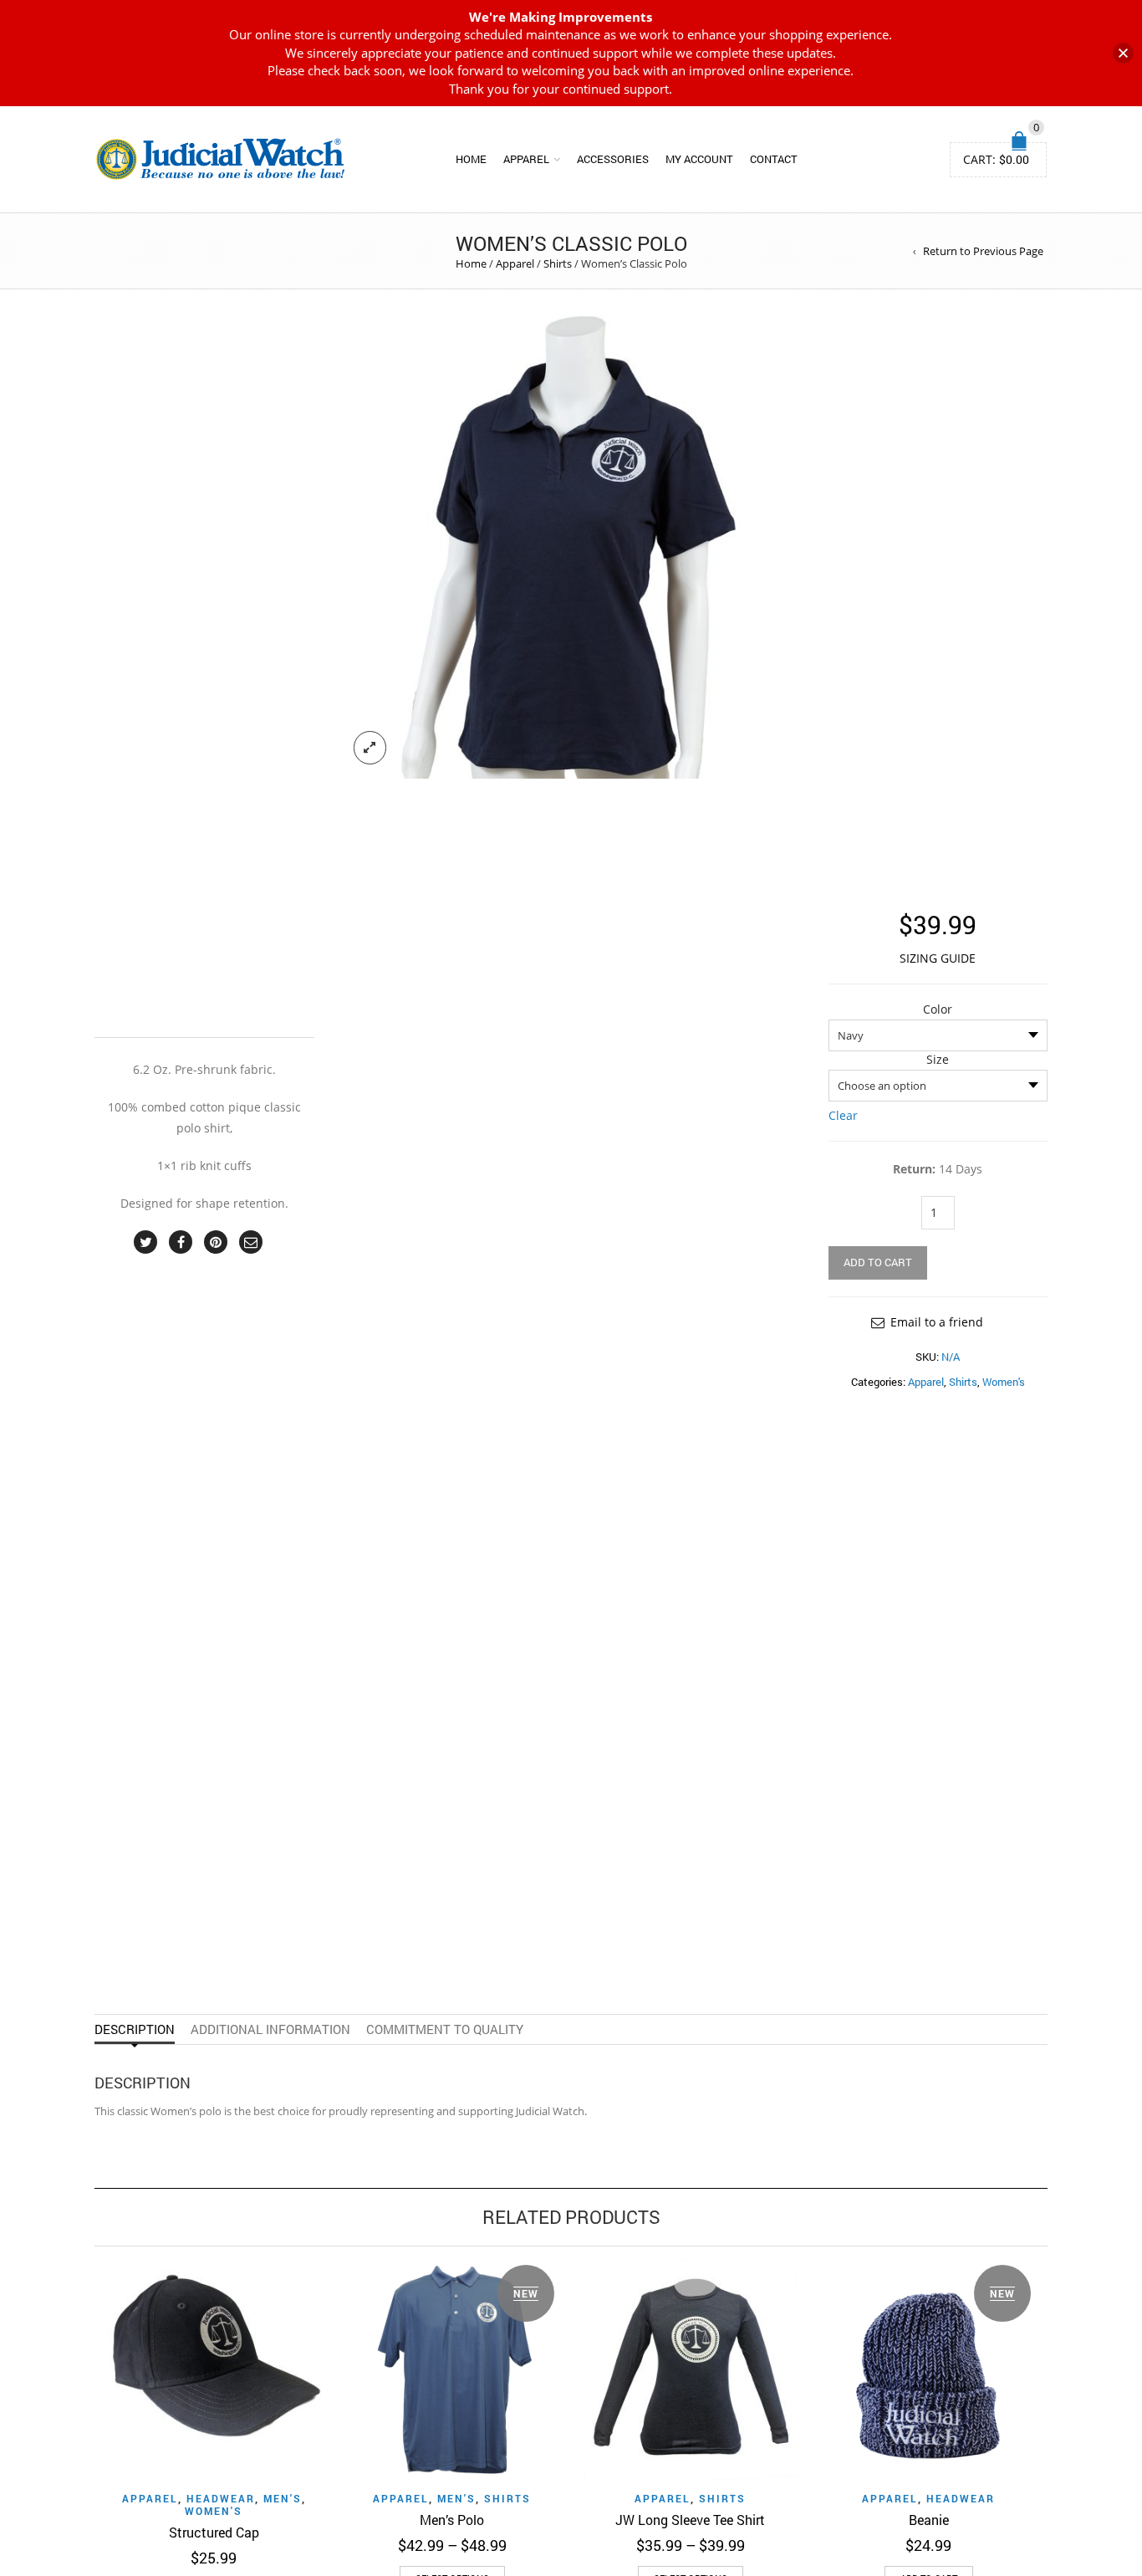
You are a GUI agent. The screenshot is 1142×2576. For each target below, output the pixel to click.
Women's (1004, 1382)
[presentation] (71, 2399)
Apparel (526, 159)
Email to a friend (937, 1322)
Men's (283, 2498)
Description (135, 2029)
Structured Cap (214, 2532)
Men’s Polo (452, 2520)
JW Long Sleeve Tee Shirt (690, 2520)
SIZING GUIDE (938, 958)
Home (471, 159)
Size (938, 1060)
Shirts (558, 263)
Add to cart (878, 1262)
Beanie (929, 2520)
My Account (699, 159)
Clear (843, 1115)
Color (938, 1009)
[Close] (1123, 53)
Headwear (221, 2498)
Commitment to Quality (445, 2029)
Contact (774, 159)
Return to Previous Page (983, 251)
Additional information (270, 2029)
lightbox (370, 748)
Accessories (613, 159)
